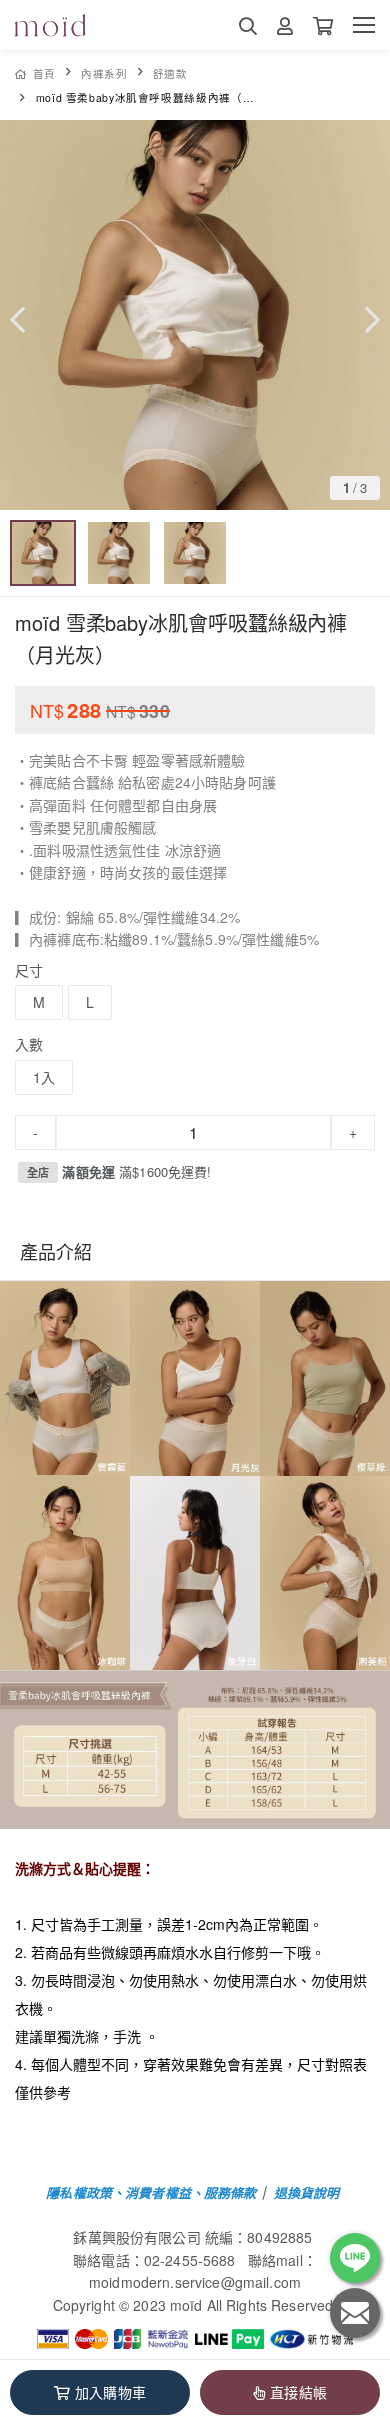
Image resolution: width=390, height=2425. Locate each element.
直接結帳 (298, 2392)
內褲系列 (104, 73)
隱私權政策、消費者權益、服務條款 (151, 2192)
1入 (44, 1077)
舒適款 (170, 73)
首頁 (44, 73)
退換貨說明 (307, 2192)
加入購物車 (110, 2392)
